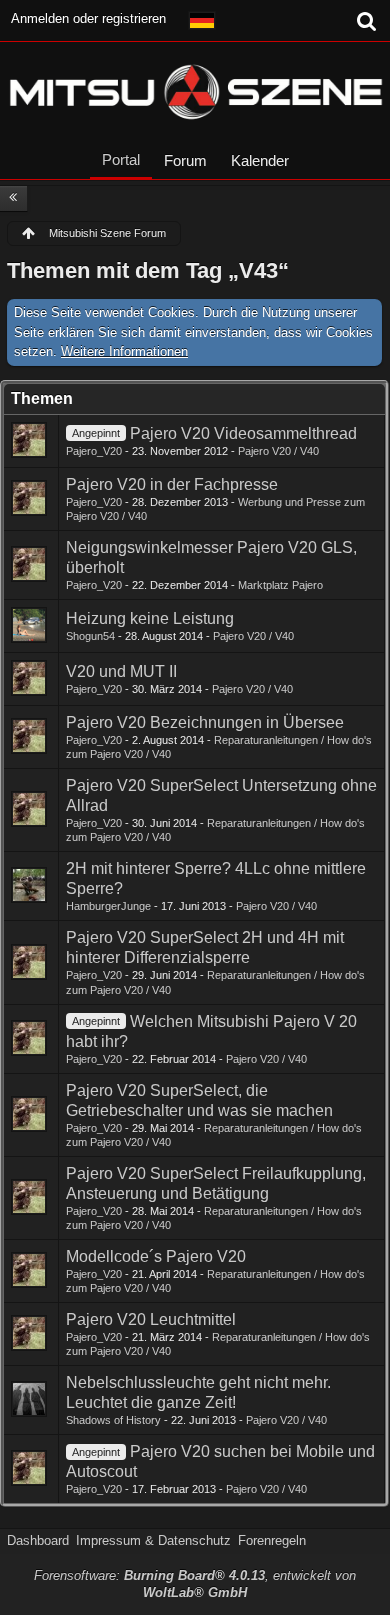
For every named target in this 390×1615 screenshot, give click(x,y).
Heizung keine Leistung (150, 618)
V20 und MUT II (121, 671)
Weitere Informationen (124, 351)
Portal (121, 159)
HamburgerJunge (108, 906)
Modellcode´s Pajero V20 (156, 1256)
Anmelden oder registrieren (88, 18)
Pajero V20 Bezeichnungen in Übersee (205, 722)
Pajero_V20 (94, 451)
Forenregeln (272, 1540)
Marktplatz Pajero (280, 585)
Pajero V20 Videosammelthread (243, 433)
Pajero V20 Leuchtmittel (151, 1319)
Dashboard (38, 1540)
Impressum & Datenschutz (153, 1540)
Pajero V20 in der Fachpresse (172, 484)
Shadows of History (113, 1420)
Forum (185, 160)
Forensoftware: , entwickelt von (195, 1584)
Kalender (260, 160)
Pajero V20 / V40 (278, 451)
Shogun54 (90, 636)
